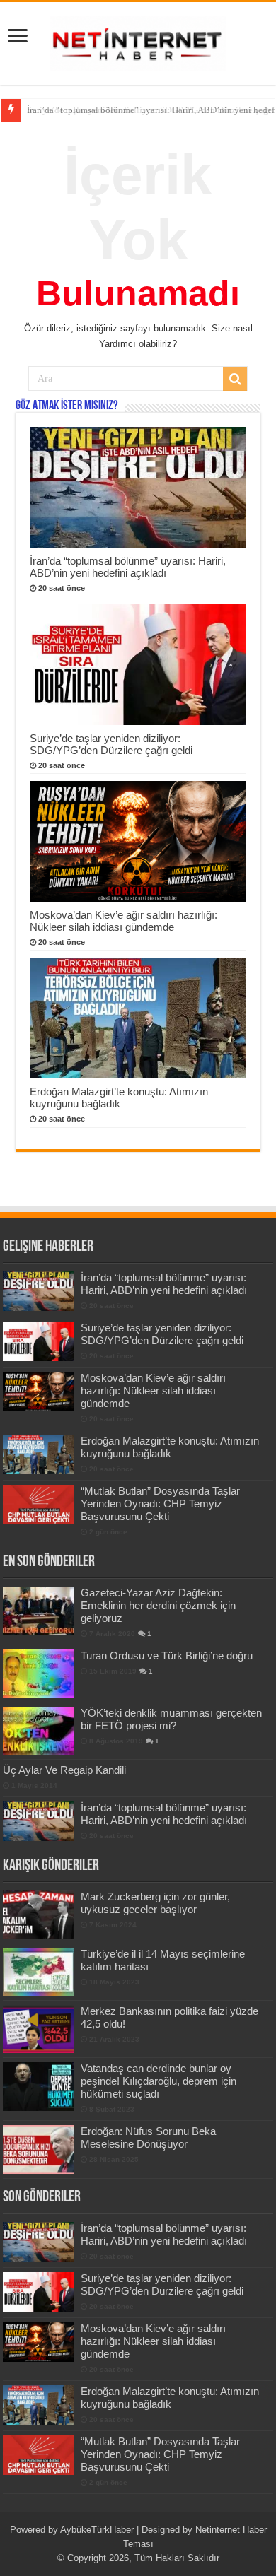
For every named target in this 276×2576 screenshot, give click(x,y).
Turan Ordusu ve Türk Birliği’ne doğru (167, 1655)
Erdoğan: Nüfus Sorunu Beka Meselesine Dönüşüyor (148, 2137)
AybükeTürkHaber (97, 2530)
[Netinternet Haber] (138, 41)
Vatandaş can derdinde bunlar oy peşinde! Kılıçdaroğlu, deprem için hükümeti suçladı (159, 2081)
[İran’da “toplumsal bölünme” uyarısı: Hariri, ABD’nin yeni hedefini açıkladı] (38, 1821)
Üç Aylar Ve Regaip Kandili (64, 1770)
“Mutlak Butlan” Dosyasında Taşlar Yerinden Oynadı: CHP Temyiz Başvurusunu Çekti (160, 1504)
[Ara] (235, 379)
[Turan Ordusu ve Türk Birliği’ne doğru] (38, 1674)
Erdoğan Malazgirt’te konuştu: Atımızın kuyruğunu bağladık (119, 1098)
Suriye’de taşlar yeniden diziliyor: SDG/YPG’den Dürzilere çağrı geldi (111, 744)
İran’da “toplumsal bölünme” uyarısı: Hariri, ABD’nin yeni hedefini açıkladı (128, 567)
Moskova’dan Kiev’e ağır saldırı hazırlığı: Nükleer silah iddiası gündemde (123, 921)
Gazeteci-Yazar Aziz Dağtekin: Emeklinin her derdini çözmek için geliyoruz (158, 1605)
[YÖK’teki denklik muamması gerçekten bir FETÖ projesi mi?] (38, 1731)
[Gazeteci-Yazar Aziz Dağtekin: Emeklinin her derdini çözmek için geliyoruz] (38, 1611)
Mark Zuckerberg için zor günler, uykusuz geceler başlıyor (155, 1903)
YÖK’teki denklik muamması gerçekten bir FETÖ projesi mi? (171, 1719)
